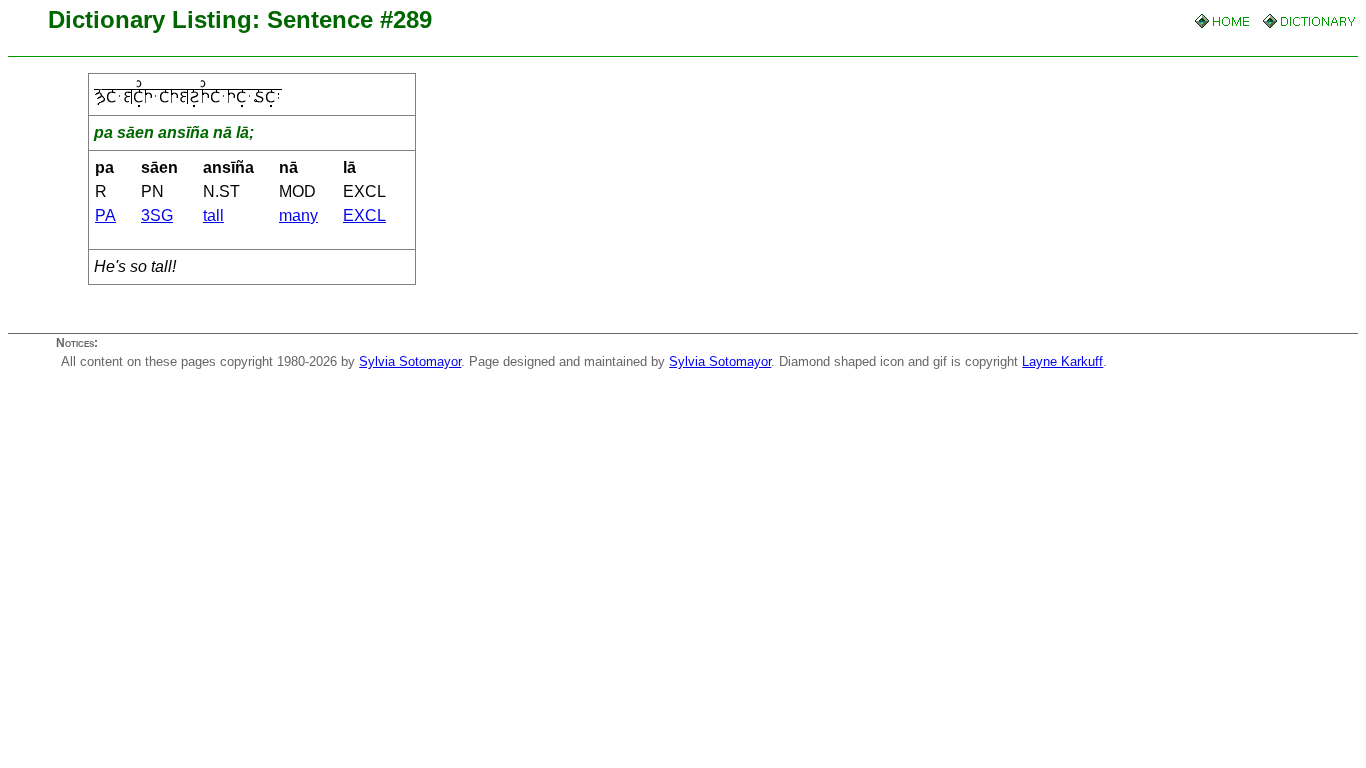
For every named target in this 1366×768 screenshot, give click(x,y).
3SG (157, 215)
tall (213, 215)
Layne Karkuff (1062, 361)
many (298, 215)
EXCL (364, 215)
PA (105, 215)
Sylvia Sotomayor (410, 361)
